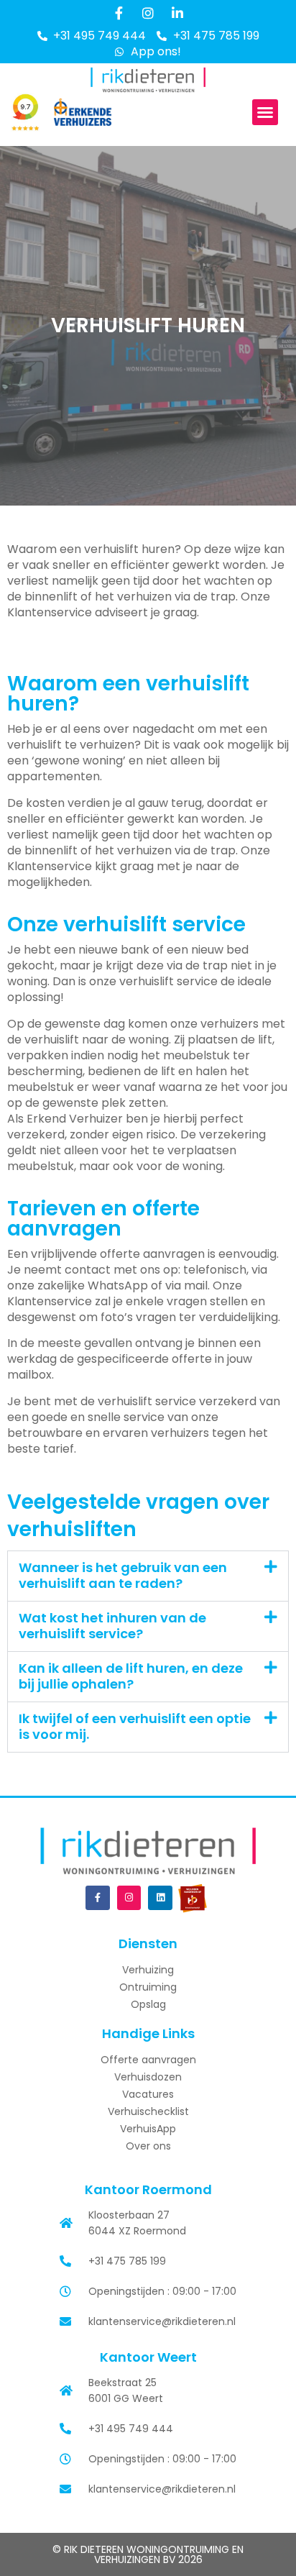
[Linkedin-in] (177, 13)
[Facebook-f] (119, 13)
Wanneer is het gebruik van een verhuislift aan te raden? (123, 1576)
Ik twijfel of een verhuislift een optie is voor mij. (135, 1727)
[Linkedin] (160, 1898)
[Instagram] (148, 13)
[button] (265, 112)
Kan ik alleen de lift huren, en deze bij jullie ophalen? (131, 1676)
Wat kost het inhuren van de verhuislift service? (112, 1626)
